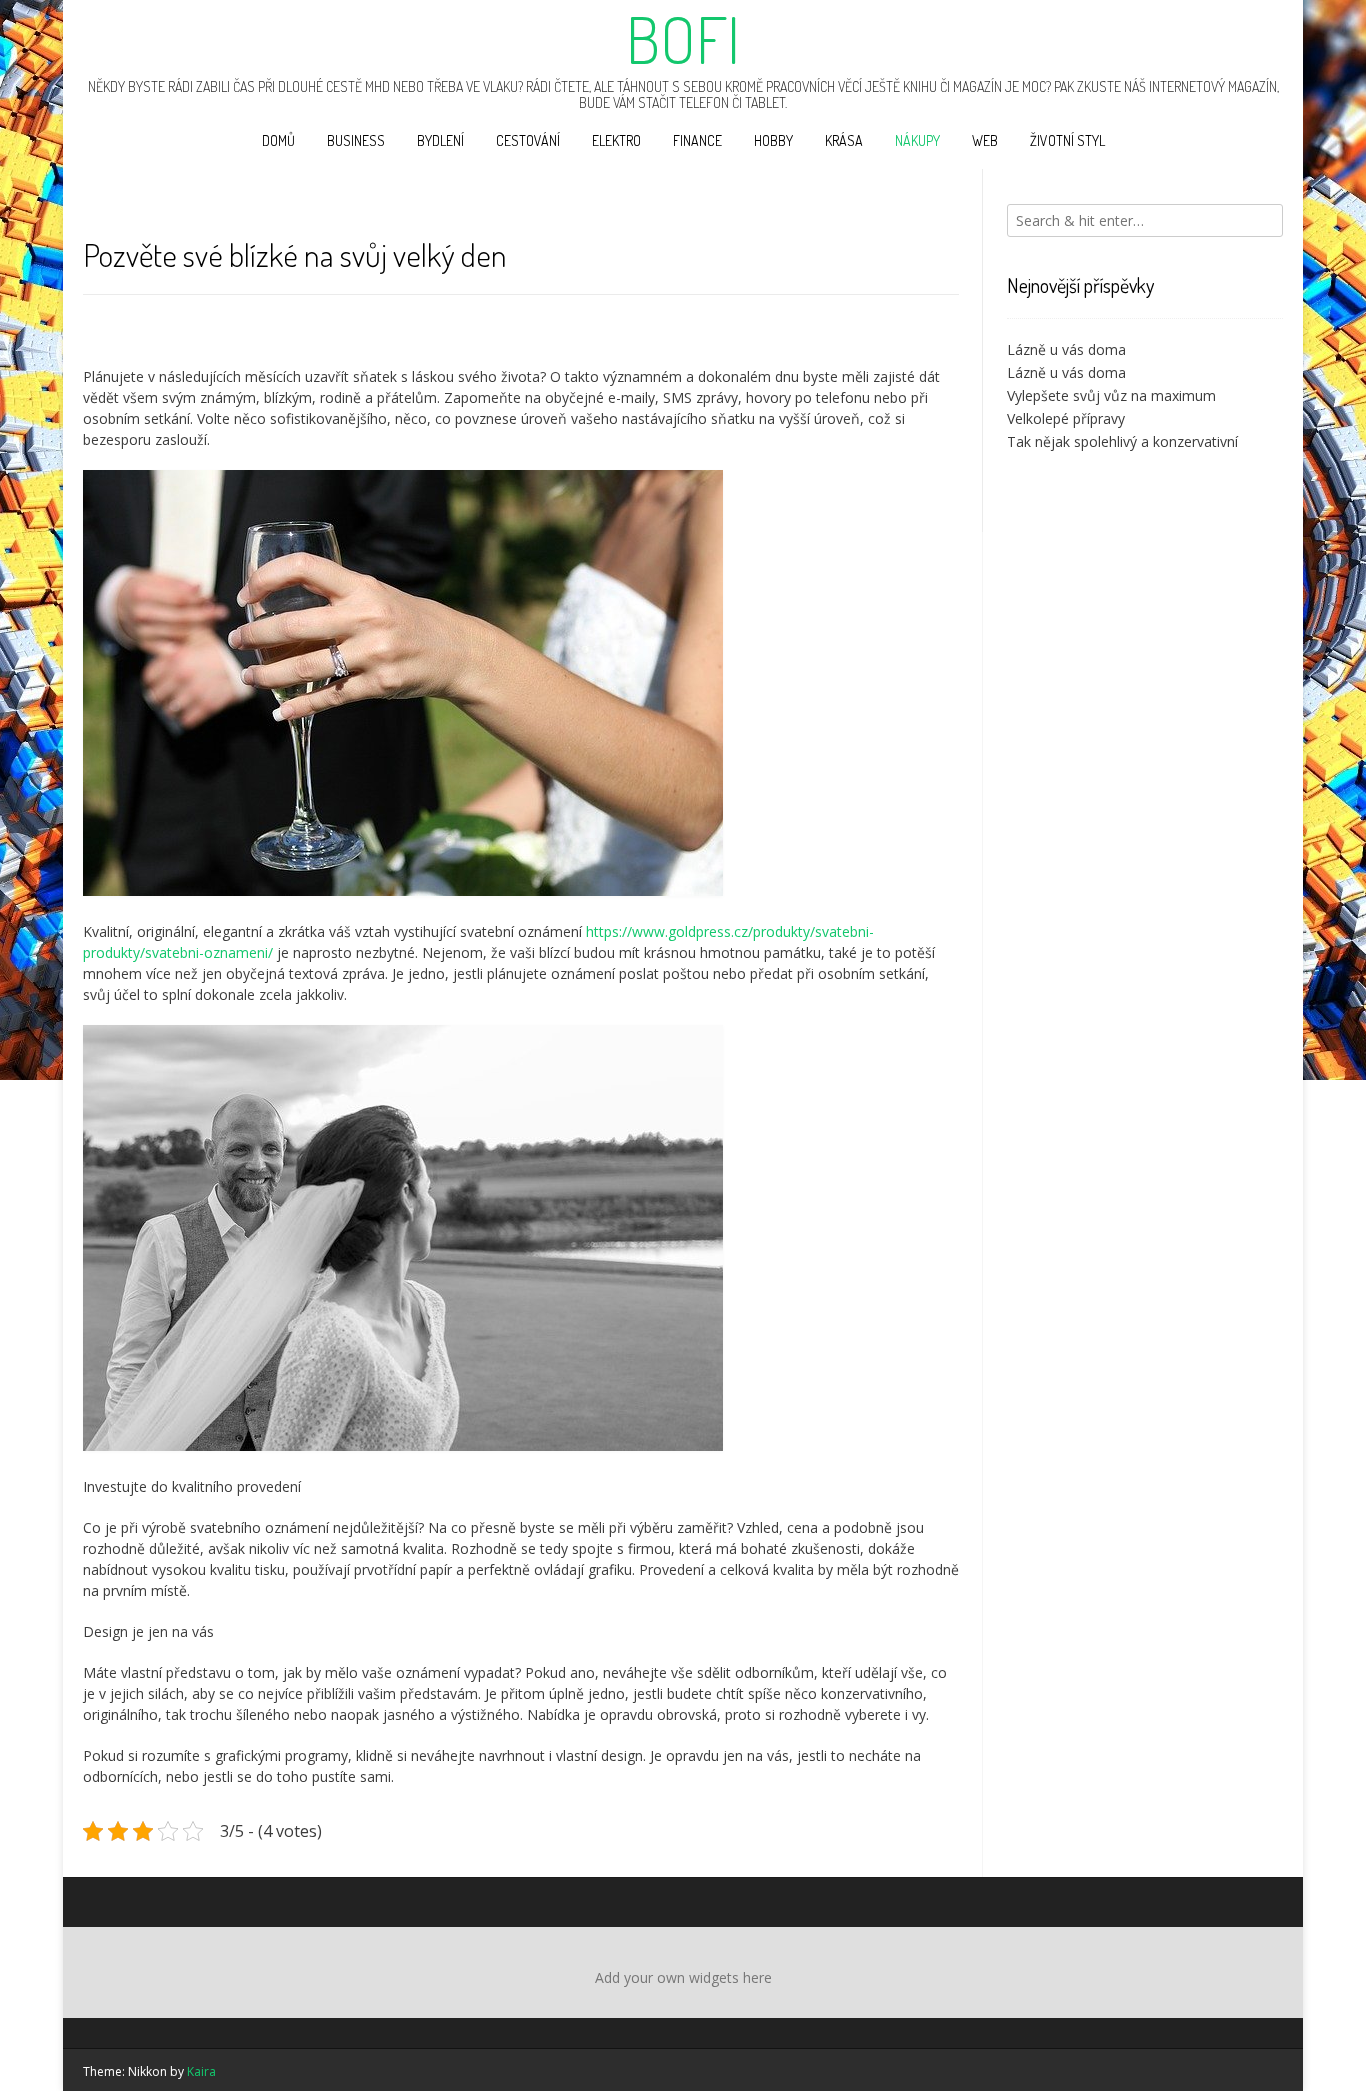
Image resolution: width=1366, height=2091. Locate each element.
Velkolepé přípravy (1066, 418)
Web (985, 140)
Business (356, 140)
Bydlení (440, 140)
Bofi (683, 39)
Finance (697, 140)
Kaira (201, 2071)
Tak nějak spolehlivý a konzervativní (1122, 441)
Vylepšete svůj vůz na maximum (1111, 395)
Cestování (528, 140)
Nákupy (917, 140)
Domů (278, 140)
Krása (844, 140)
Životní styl (1067, 140)
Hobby (773, 140)
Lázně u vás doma (1066, 349)
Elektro (616, 140)
